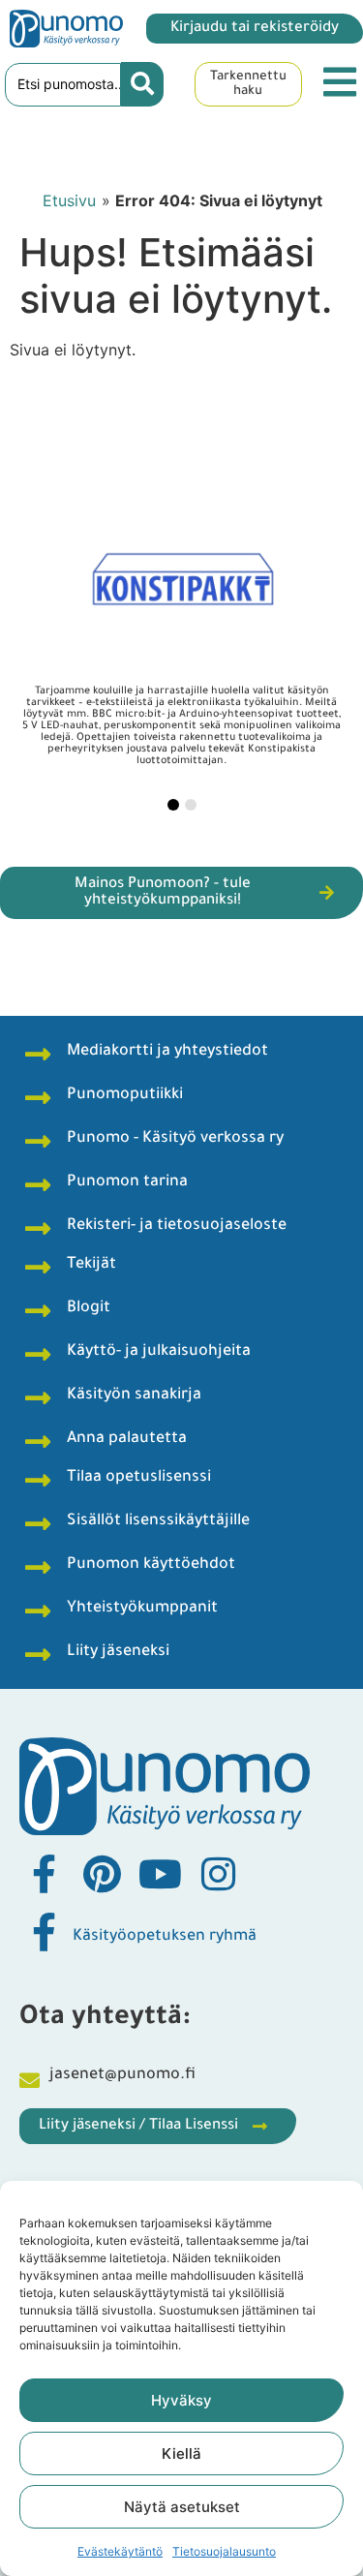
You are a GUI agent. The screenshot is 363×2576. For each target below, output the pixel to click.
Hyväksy (181, 2400)
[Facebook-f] (44, 1874)
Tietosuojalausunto (224, 2551)
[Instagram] (218, 1874)
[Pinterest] (102, 1874)
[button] (173, 805)
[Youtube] (160, 1874)
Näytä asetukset (182, 2507)
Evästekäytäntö (120, 2551)
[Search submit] (142, 84)
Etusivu (69, 200)
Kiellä (181, 2453)
